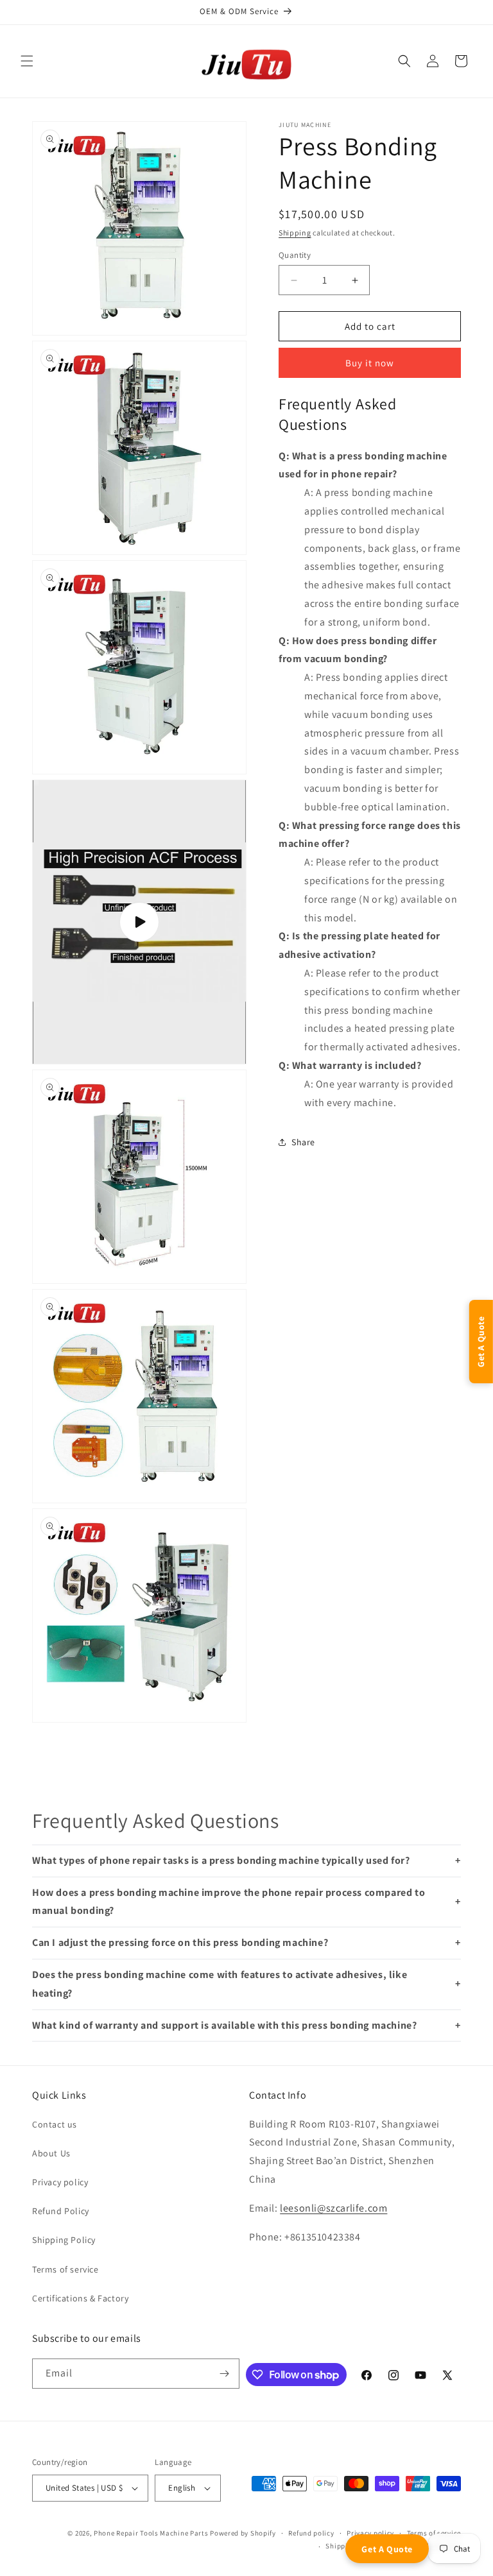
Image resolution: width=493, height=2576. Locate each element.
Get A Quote (387, 2549)
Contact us (55, 2124)
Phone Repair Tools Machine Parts (151, 2533)
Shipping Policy (64, 2240)
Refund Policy (61, 2211)
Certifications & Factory (80, 2298)
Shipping (295, 233)
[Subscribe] (225, 2374)
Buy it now (370, 363)
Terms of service (65, 2269)
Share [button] (303, 1142)
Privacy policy (60, 2182)
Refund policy (311, 2533)
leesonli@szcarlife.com (333, 2208)
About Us (51, 2153)
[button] (27, 61)
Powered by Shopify (243, 2533)
